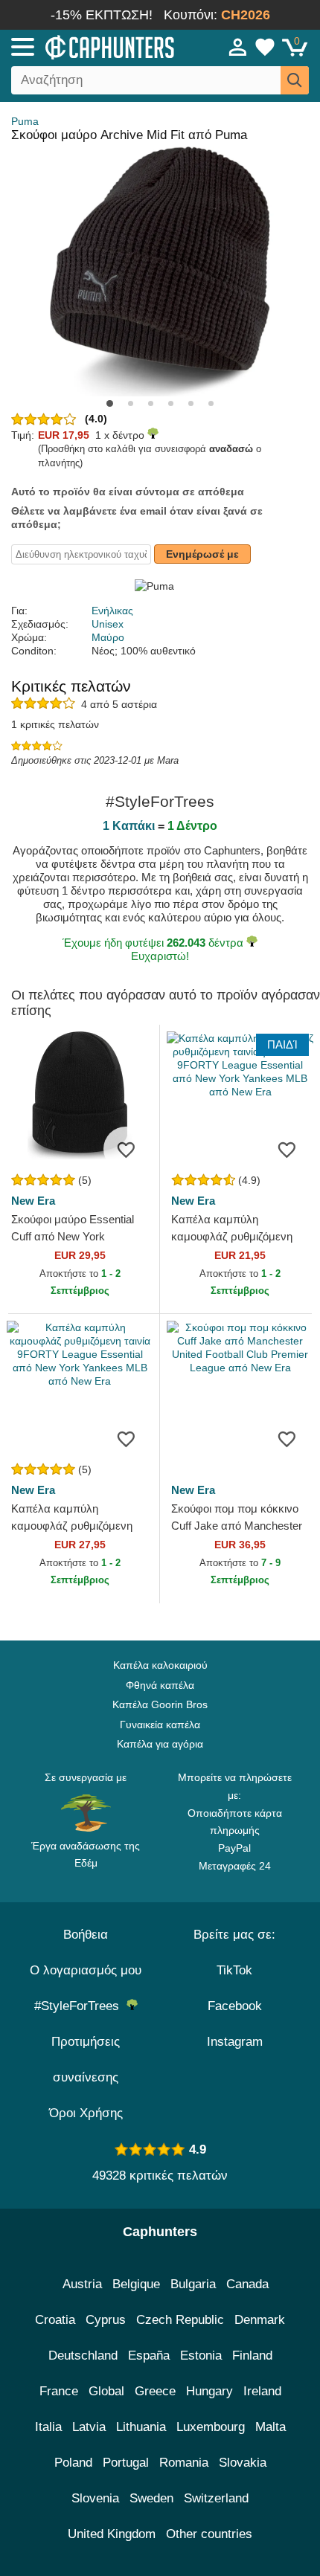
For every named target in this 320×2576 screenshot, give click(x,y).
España (149, 2356)
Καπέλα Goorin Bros (160, 1704)
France (59, 2391)
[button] (110, 403)
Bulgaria (193, 2284)
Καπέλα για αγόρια (160, 1744)
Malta (271, 2427)
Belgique (136, 2284)
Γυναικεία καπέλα (160, 1725)
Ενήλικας (112, 611)
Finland (252, 2356)
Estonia (201, 2356)
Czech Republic (180, 2320)
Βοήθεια (86, 1935)
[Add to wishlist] (126, 1149)
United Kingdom (112, 2534)
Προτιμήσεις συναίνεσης (86, 2060)
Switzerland (216, 2498)
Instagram (235, 2042)
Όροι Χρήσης (86, 2113)
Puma (25, 121)
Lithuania (141, 2427)
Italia (48, 2427)
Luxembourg (211, 2427)
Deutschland (83, 2356)
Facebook (235, 2006)
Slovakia (243, 2463)
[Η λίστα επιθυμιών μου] (265, 47)
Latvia (89, 2427)
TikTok (234, 1970)
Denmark (260, 2320)
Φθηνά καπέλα (160, 1685)
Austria (82, 2284)
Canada (247, 2284)
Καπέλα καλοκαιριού (160, 1665)
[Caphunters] (93, 46)
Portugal (126, 2463)
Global (106, 2391)
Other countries (209, 2534)
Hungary (209, 2391)
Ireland (262, 2391)
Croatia (55, 2320)
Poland (73, 2463)
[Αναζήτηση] (295, 80)
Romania (184, 2463)
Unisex (108, 624)
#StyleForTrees (80, 2006)
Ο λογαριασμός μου (86, 1970)
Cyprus (106, 2320)
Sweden (151, 2498)
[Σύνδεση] (238, 47)
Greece (155, 2391)
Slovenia (95, 2498)
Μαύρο (108, 637)
